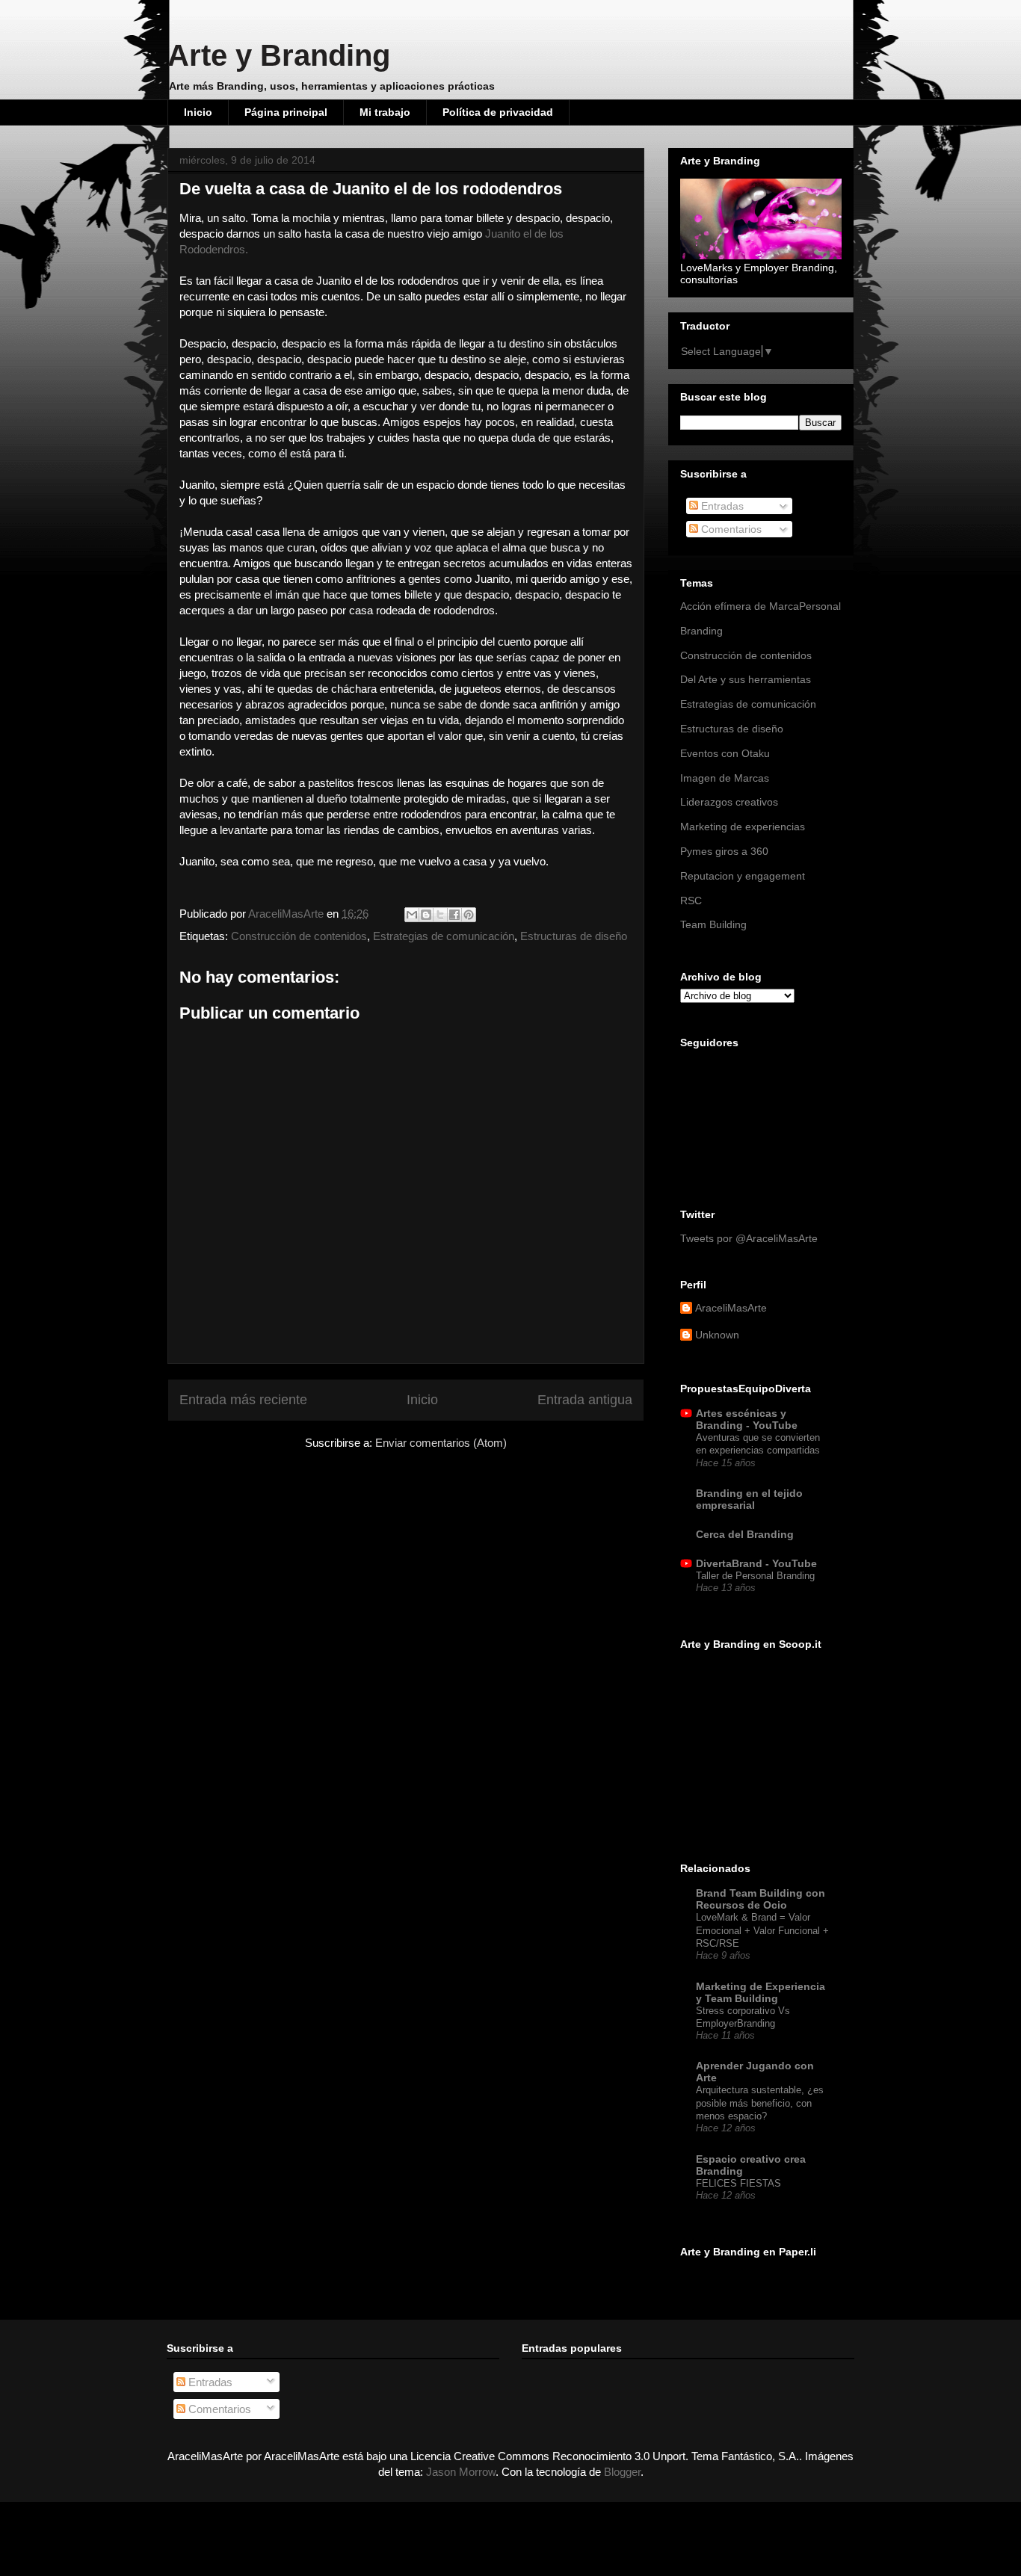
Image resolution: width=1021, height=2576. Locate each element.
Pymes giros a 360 (724, 851)
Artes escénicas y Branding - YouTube (747, 1419)
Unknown (717, 1335)
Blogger (622, 2472)
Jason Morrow (461, 2472)
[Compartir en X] (440, 915)
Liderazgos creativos (729, 802)
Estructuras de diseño (574, 936)
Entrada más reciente (243, 1400)
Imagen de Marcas (725, 778)
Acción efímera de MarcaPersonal (761, 606)
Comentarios (730, 529)
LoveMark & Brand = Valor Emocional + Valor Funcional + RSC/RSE (762, 1930)
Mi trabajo (385, 112)
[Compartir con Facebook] (454, 915)
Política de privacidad (498, 112)
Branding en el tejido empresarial (749, 1499)
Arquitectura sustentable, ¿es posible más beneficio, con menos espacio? (760, 2103)
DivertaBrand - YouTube (756, 1563)
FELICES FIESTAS (738, 2183)
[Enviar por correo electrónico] (412, 915)
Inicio (198, 112)
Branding (701, 631)
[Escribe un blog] (426, 915)
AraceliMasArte (287, 914)
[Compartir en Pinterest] (469, 915)
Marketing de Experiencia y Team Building (761, 1992)
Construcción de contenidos (299, 936)
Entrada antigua (585, 1400)
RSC (691, 901)
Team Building (713, 924)
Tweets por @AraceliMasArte (749, 1238)
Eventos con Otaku (725, 753)
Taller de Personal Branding (755, 1576)
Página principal (286, 112)
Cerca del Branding (745, 1534)
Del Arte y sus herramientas (746, 679)
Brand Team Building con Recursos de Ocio (761, 1899)
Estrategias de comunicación (444, 936)
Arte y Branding (279, 55)
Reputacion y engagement (743, 876)
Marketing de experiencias (743, 827)
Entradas (721, 506)
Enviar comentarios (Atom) (441, 1443)
